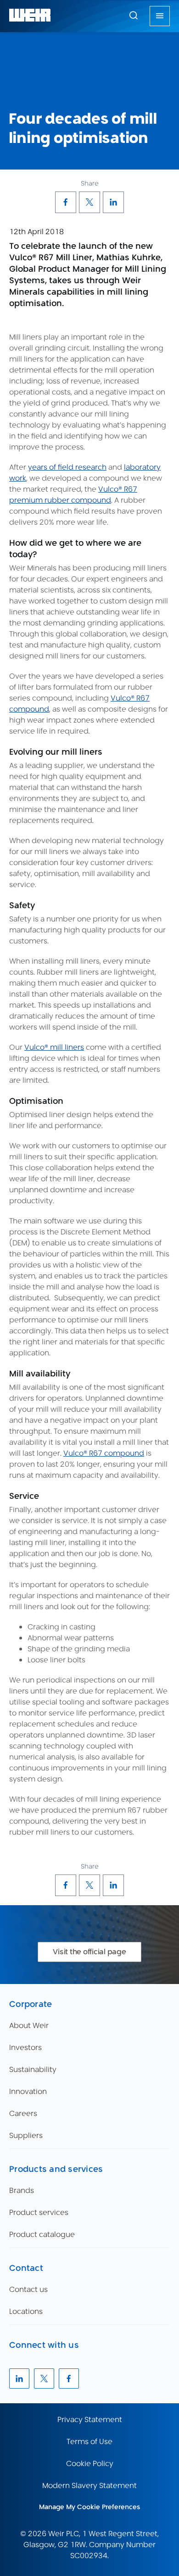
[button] (134, 15)
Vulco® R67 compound (104, 1453)
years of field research (67, 467)
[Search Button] (134, 16)
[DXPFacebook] (66, 202)
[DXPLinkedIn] (113, 202)
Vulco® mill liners (54, 1047)
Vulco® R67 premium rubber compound (73, 495)
